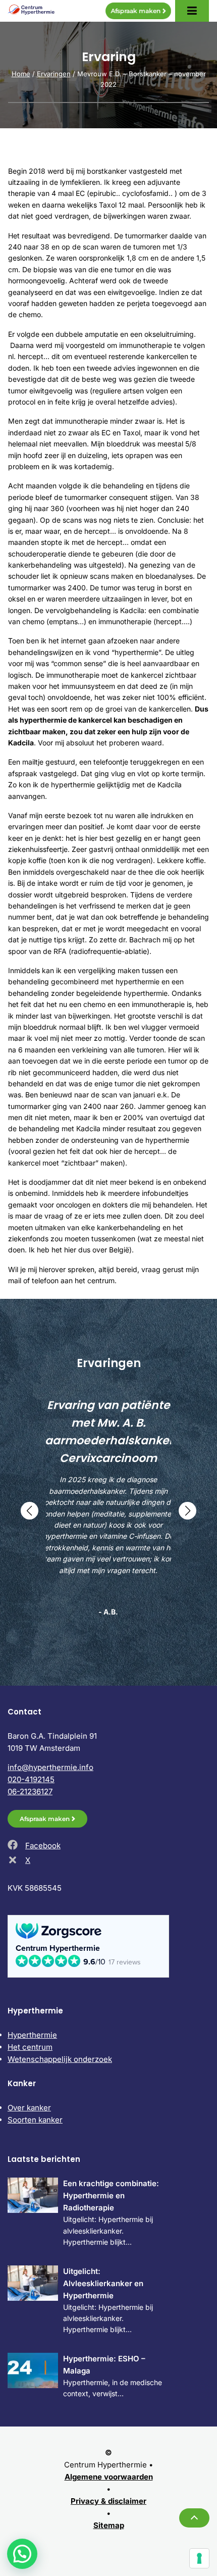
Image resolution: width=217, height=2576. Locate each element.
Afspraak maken (135, 11)
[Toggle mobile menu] (192, 11)
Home (21, 74)
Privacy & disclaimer (108, 2501)
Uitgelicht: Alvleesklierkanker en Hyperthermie (103, 2283)
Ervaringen (54, 74)
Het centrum (30, 2047)
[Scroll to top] (194, 2518)
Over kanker (29, 2108)
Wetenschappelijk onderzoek (60, 2059)
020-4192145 (31, 1779)
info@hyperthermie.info (50, 1767)
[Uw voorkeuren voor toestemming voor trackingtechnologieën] (199, 2558)
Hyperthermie (32, 2035)
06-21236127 (30, 1791)
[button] (30, 1511)
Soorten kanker (35, 2120)
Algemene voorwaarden (109, 2477)
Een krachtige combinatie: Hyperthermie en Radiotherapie (111, 2195)
